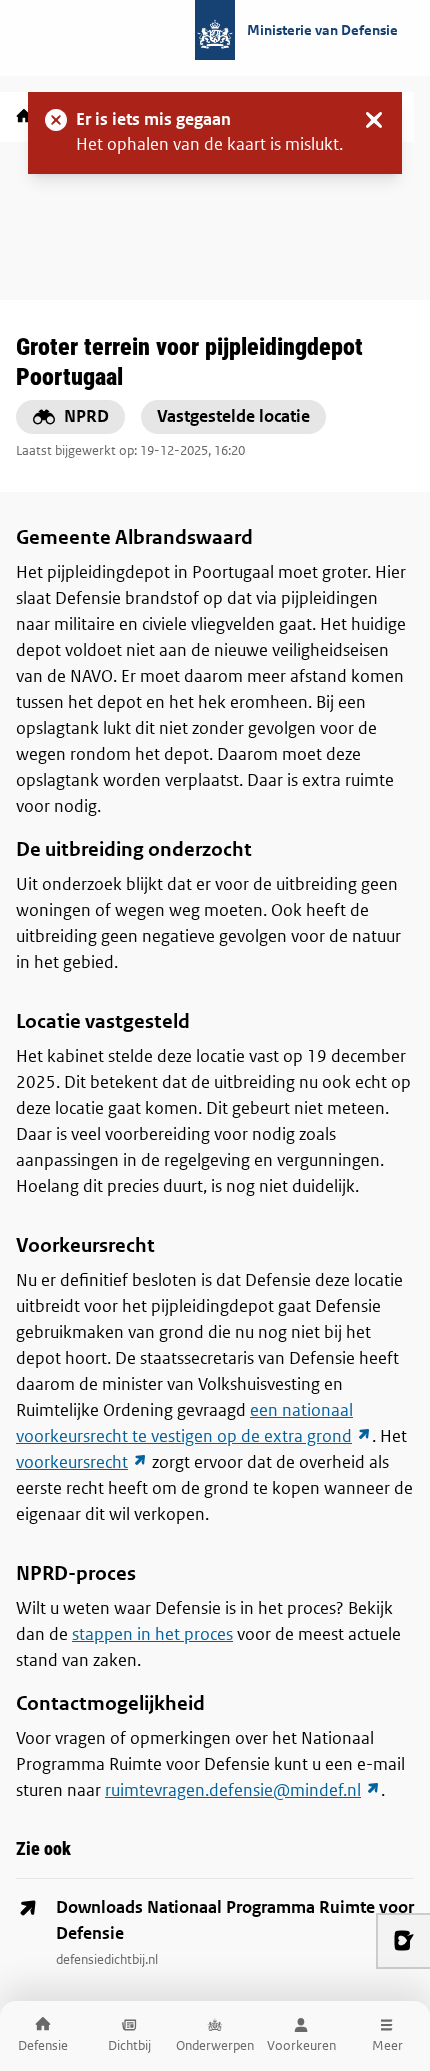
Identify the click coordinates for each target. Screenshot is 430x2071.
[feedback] (403, 1941)
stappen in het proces (152, 1634)
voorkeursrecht (82, 1462)
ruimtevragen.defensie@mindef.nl (243, 1790)
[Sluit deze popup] (374, 120)
